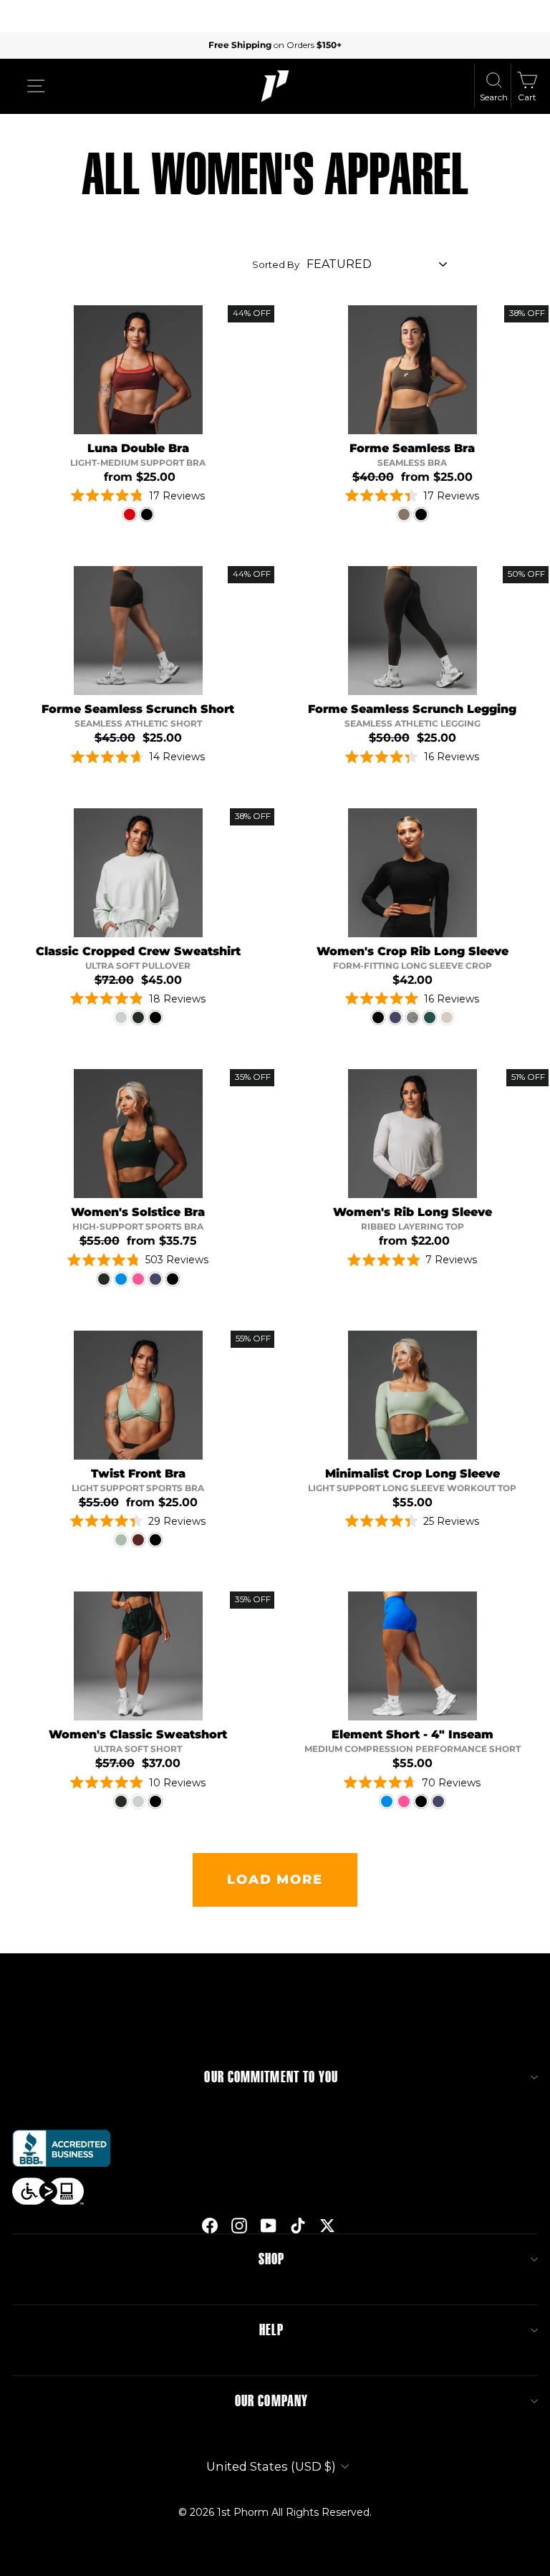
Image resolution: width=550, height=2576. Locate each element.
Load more (275, 1880)
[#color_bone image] (412, 1134)
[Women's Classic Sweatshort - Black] (155, 1801)
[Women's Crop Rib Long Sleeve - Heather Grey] (412, 1018)
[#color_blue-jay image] (412, 1656)
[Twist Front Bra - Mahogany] (138, 1540)
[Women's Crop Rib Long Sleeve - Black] (378, 1018)
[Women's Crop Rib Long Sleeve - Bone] (447, 1018)
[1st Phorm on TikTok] (298, 2226)
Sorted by (276, 264)
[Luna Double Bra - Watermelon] (130, 514)
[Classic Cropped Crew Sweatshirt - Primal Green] (138, 1018)
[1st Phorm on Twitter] (327, 2226)
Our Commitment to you (271, 2077)
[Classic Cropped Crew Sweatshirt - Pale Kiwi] (121, 1018)
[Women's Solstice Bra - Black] (173, 1279)
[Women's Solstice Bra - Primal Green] (104, 1279)
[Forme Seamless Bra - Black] (421, 514)
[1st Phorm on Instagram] (239, 2226)
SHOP (271, 2259)
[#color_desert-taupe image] (412, 370)
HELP (271, 2330)
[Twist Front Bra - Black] (155, 1540)
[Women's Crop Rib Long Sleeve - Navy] (395, 1018)
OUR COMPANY (271, 2401)
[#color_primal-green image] (138, 1134)
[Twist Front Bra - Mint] (121, 1540)
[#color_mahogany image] (138, 370)
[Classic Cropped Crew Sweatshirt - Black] (155, 1018)
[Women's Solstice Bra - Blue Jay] (121, 1279)
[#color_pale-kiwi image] (138, 873)
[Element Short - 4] (387, 1801)
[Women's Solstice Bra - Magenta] (138, 1279)
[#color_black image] (412, 873)
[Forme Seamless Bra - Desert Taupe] (404, 514)
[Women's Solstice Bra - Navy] (155, 1279)
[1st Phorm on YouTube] (269, 2226)
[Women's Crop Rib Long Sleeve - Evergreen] (430, 1018)
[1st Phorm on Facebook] (210, 2226)
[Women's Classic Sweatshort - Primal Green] (121, 1801)
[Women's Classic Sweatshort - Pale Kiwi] (138, 1801)
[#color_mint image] (138, 1395)
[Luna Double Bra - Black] (147, 514)
